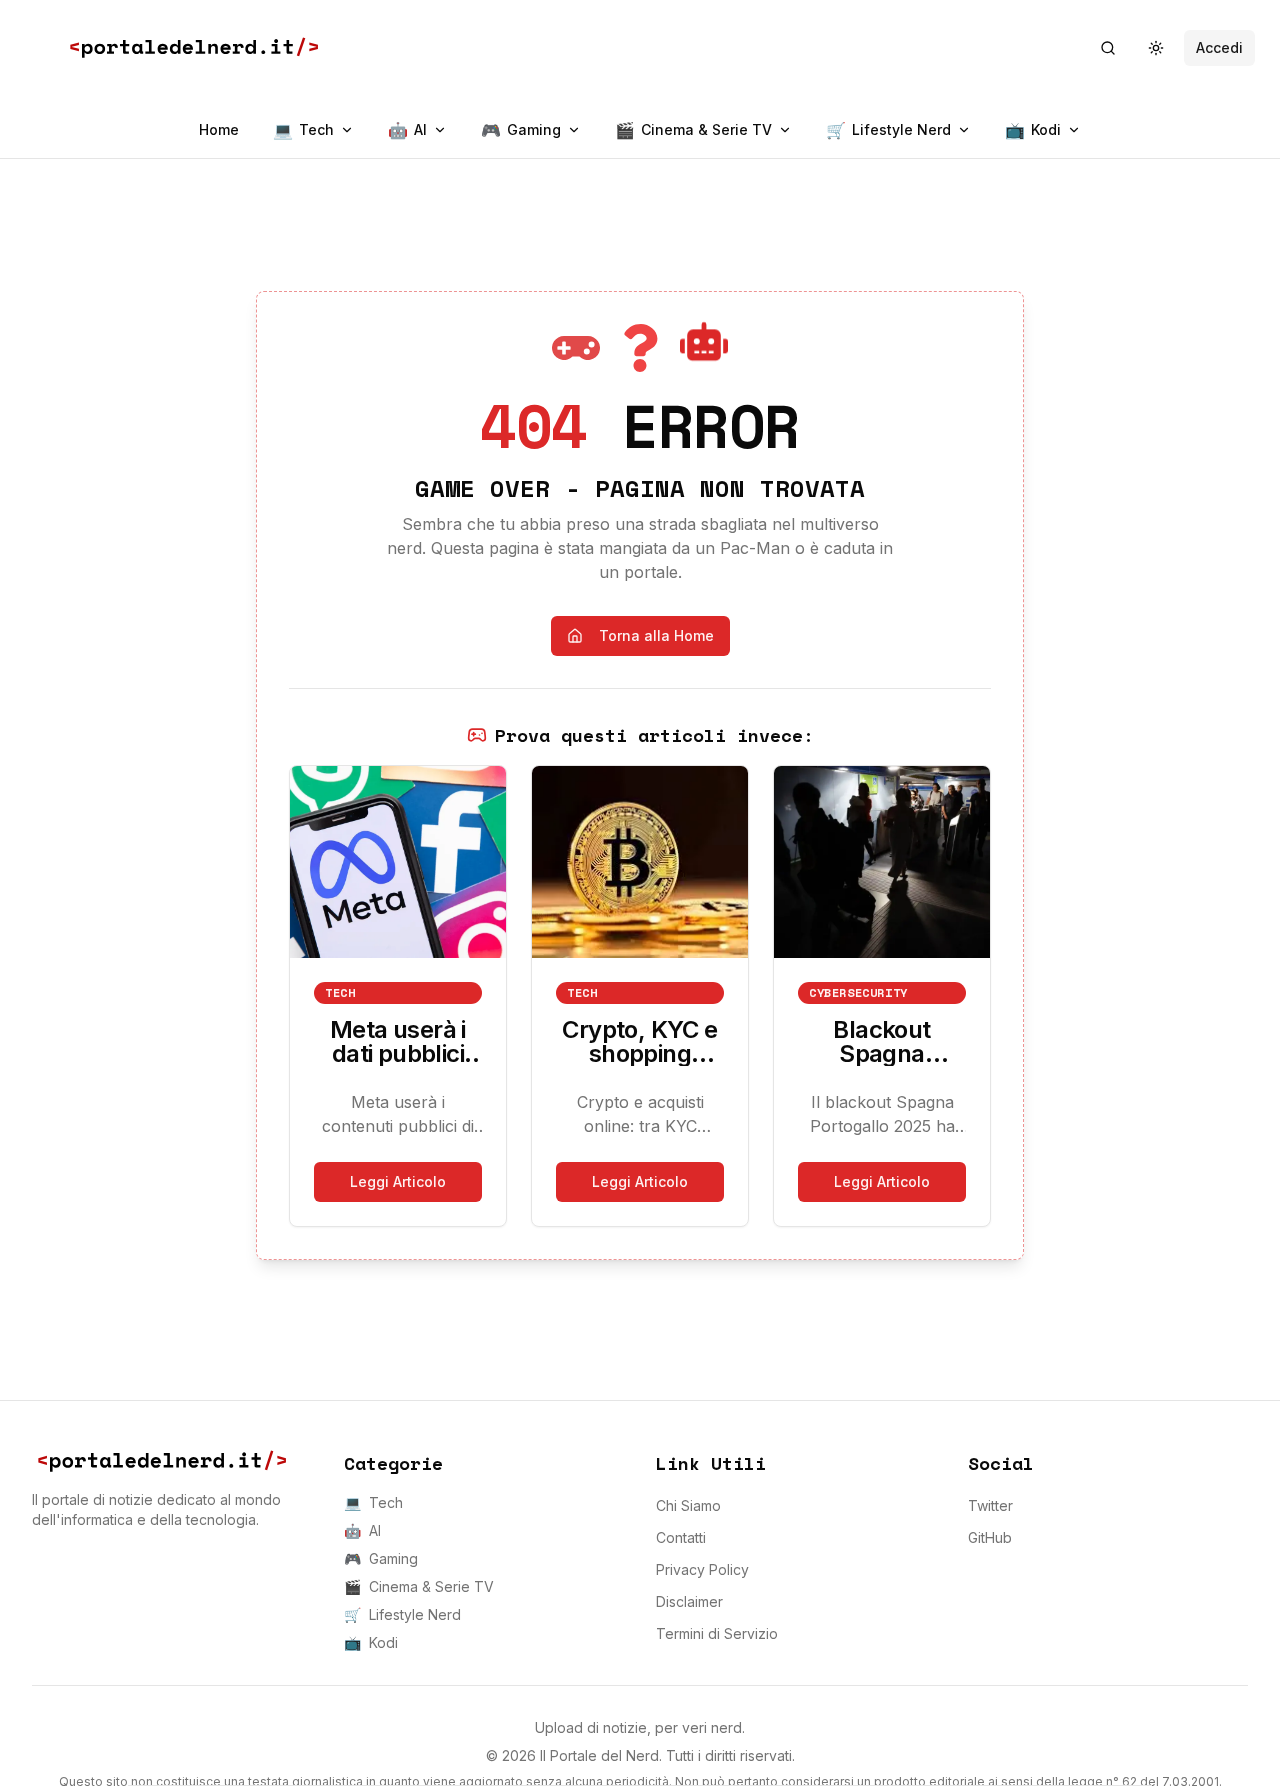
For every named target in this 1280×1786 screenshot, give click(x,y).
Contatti (681, 1537)
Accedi (1219, 47)
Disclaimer (689, 1601)
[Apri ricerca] (1108, 48)
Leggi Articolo (398, 1181)
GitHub (990, 1537)
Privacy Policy (702, 1569)
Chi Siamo (688, 1505)
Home (219, 129)
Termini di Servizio (717, 1633)
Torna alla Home (656, 635)
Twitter (990, 1505)
